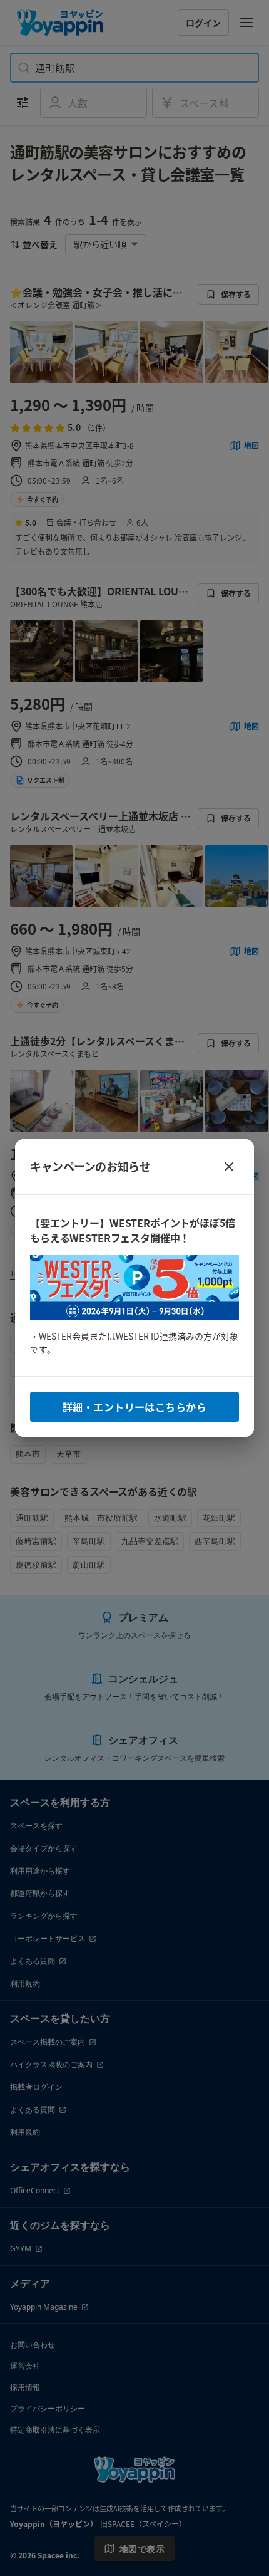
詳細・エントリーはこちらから (134, 1407)
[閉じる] (229, 1167)
